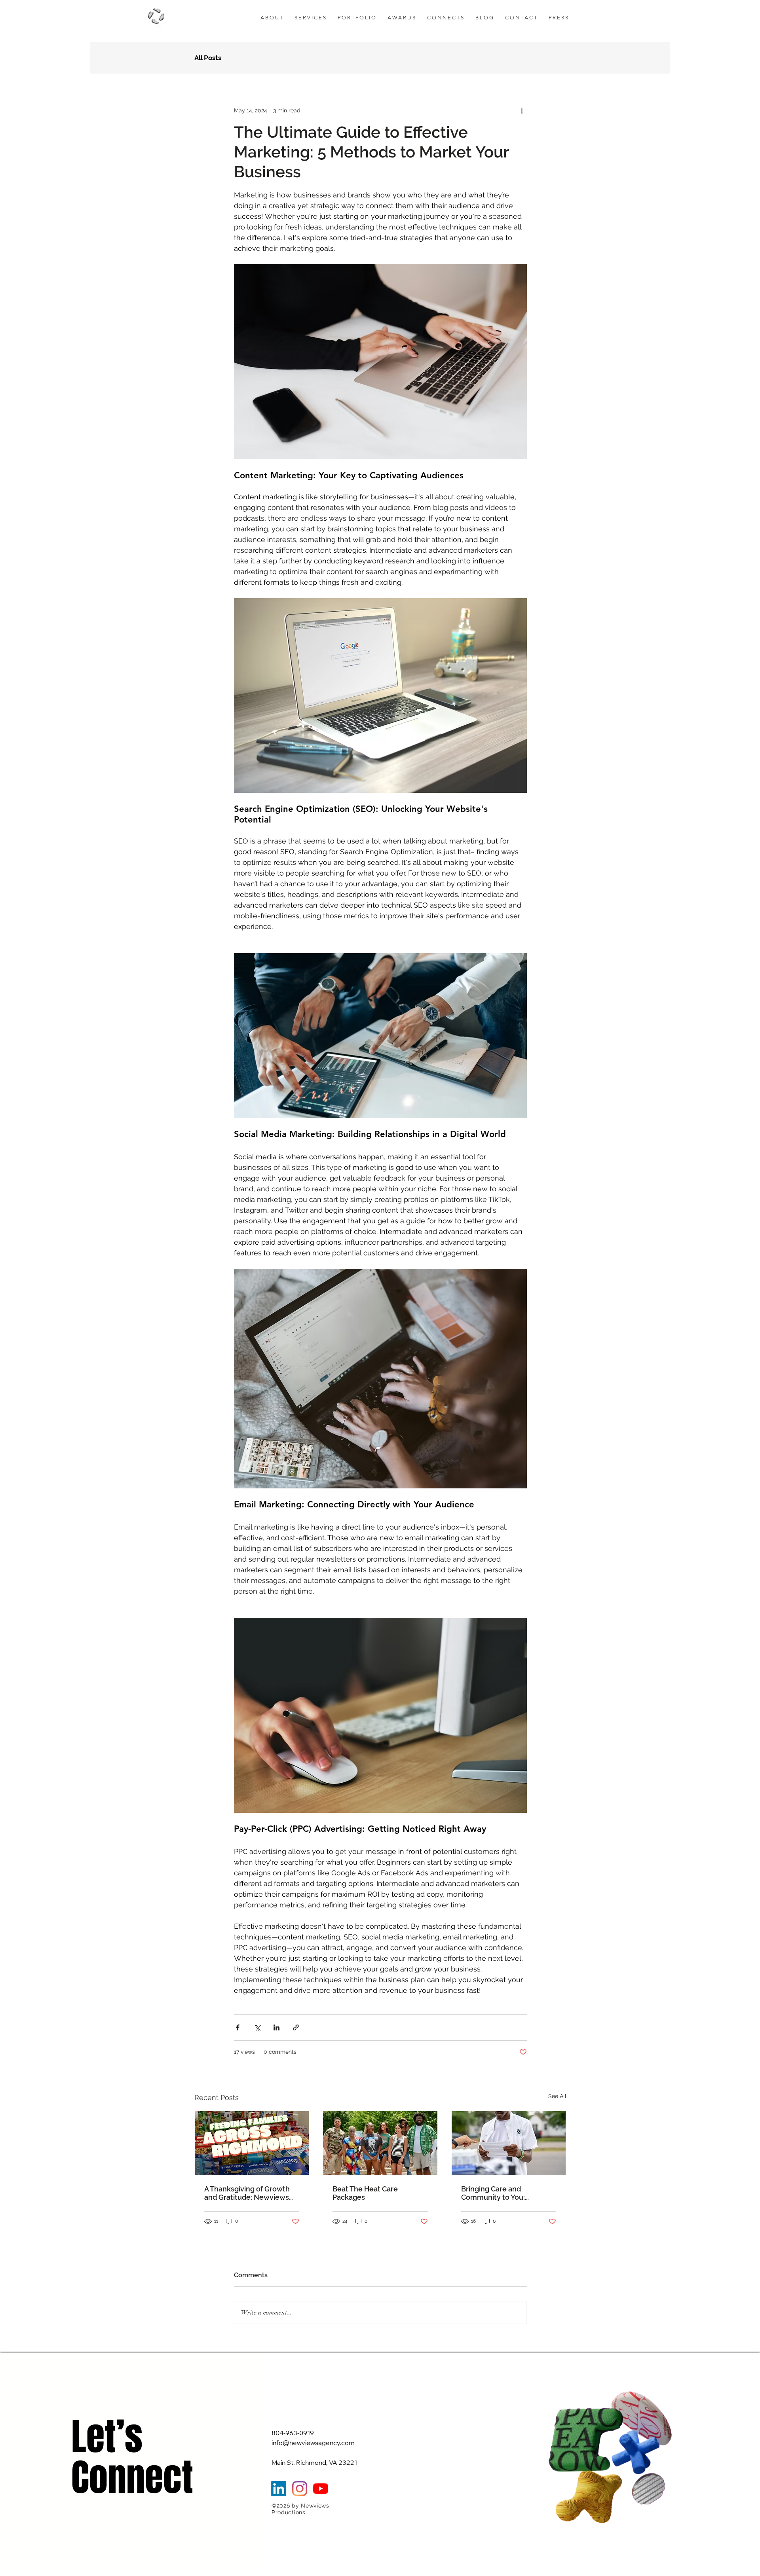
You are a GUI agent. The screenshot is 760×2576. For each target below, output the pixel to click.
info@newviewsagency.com (313, 2443)
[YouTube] (321, 2489)
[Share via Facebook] (238, 2027)
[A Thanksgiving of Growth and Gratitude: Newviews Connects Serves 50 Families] (252, 2143)
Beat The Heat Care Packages (365, 2193)
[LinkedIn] (279, 2489)
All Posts (208, 58)
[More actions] (522, 110)
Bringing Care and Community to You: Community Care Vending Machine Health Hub (504, 2193)
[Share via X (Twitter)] (257, 2027)
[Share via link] (296, 2027)
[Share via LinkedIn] (276, 2027)
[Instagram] (300, 2489)
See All (557, 2096)
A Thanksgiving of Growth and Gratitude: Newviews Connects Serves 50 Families (247, 2193)
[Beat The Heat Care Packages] (380, 2143)
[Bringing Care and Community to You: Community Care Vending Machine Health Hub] (509, 2143)
